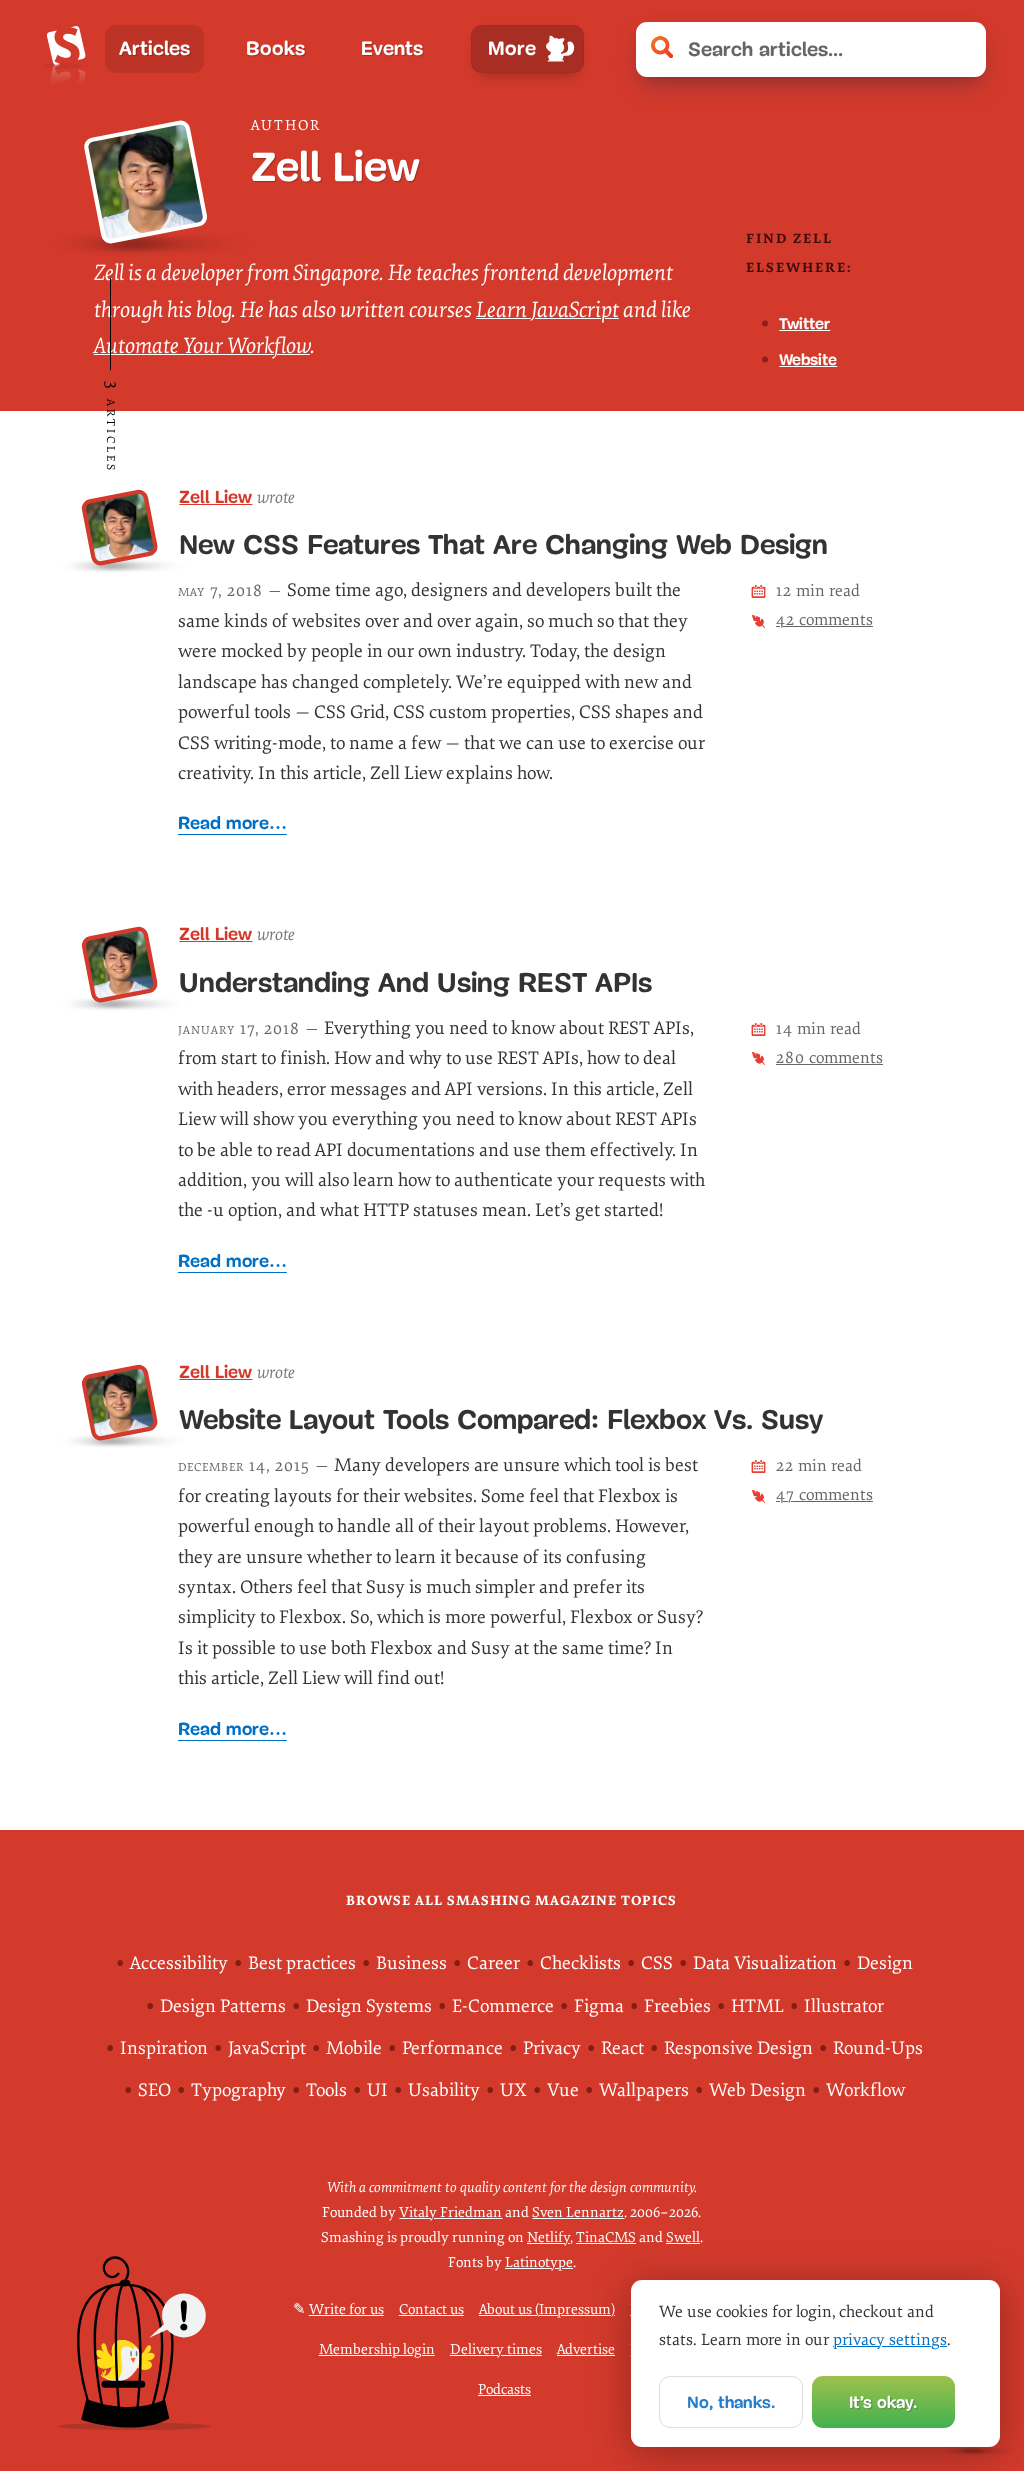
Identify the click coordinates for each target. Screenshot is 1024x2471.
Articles (154, 48)
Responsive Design (738, 2048)
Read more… (232, 823)
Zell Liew (215, 497)
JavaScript (267, 2048)
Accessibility (179, 1963)
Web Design (757, 2090)
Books (275, 48)
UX (513, 2090)
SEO (154, 2090)
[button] (960, 49)
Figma (599, 2006)
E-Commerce (503, 2006)
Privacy (552, 2048)
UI (377, 2090)
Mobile (354, 2048)
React (622, 2048)
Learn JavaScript (547, 310)
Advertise (586, 2349)
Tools (326, 2090)
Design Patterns (223, 2006)
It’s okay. (883, 2402)
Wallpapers (644, 2090)
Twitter (804, 323)
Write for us (346, 2309)
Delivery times (496, 2349)
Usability (444, 2090)
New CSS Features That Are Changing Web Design (503, 544)
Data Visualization (765, 1963)
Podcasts (504, 2389)
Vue (563, 2090)
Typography (238, 2090)
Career (493, 1963)
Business (411, 1963)
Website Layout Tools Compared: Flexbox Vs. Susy (501, 1419)
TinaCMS (606, 2237)
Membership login (377, 2349)
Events (392, 48)
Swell (683, 2237)
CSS (657, 1963)
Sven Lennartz (578, 2212)
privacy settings (890, 2340)
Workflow (865, 2090)
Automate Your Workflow (202, 346)
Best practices (302, 1963)
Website (808, 359)
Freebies (677, 2006)
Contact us (431, 2309)
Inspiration (164, 2048)
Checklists (580, 1963)
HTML (757, 2006)
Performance (452, 2048)
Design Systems (369, 2006)
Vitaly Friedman (450, 2212)
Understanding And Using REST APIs (415, 982)
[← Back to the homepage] (66, 49)
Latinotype (539, 2262)
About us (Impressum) (547, 2309)
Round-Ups (878, 2048)
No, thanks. (731, 2402)
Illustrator (844, 2006)
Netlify (548, 2237)
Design (885, 1963)
